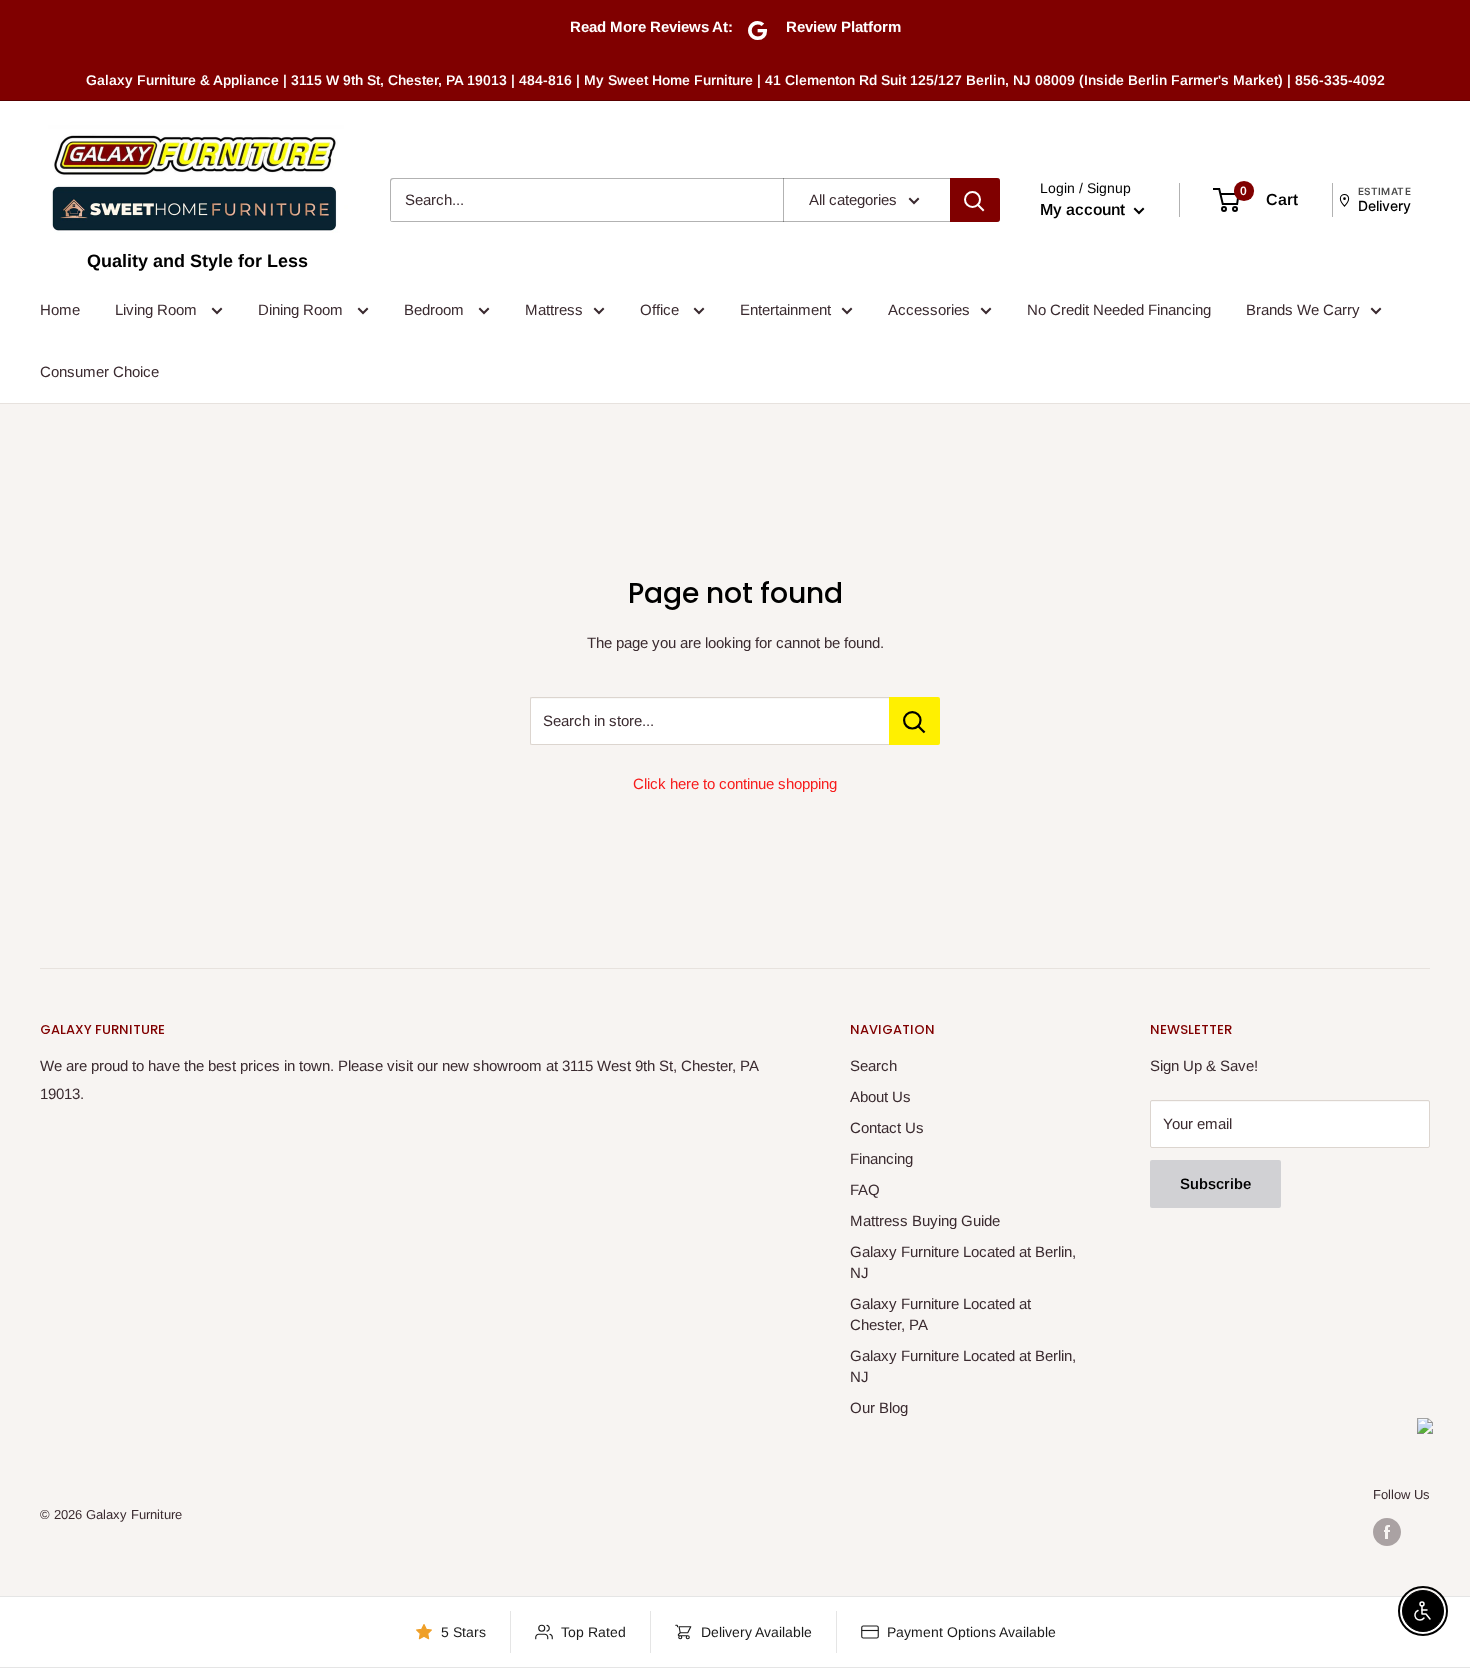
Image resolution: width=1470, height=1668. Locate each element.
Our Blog (879, 1407)
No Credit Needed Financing (1119, 309)
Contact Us (887, 1127)
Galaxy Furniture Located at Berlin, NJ (963, 1262)
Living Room (158, 309)
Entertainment (785, 309)
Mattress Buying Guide (925, 1220)
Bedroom (436, 309)
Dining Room (302, 309)
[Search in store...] (914, 721)
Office (661, 309)
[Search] (975, 200)
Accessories (929, 309)
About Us (880, 1096)
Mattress (554, 309)
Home (60, 309)
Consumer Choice (99, 371)
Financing (881, 1158)
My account (1084, 209)
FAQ (865, 1189)
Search (873, 1065)
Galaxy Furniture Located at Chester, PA (940, 1314)
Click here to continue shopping (735, 783)
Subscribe (1215, 1183)
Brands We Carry (1303, 309)
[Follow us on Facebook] (1387, 1532)
